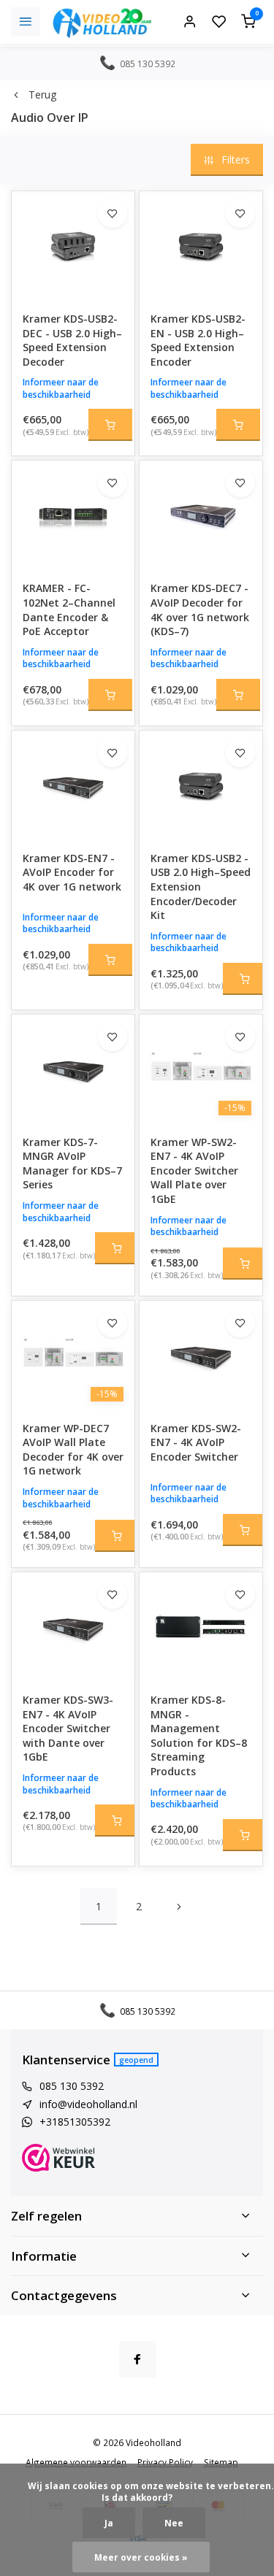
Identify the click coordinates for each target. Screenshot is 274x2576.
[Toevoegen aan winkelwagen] (110, 425)
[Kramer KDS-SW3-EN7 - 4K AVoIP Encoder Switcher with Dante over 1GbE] (73, 1627)
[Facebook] (137, 2359)
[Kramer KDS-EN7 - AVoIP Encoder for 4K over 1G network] (73, 785)
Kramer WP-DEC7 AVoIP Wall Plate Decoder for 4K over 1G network (73, 1450)
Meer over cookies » (141, 2557)
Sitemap (221, 2462)
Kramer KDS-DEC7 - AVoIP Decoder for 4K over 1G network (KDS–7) (200, 610)
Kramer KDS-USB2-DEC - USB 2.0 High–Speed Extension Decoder (72, 340)
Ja (109, 2523)
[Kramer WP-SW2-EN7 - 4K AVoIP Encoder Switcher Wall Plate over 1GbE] (201, 1069)
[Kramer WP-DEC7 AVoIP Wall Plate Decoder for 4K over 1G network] (73, 1356)
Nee (174, 2523)
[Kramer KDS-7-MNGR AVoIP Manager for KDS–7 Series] (73, 1069)
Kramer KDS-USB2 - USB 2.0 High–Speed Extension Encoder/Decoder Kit (201, 887)
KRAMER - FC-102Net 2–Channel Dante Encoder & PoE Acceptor (69, 610)
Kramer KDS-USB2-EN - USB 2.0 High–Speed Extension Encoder (198, 340)
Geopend (136, 2060)
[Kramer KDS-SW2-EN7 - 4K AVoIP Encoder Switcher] (201, 1356)
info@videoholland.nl (88, 2104)
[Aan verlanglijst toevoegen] (113, 213)
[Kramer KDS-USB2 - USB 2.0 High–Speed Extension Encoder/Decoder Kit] (201, 785)
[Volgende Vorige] (179, 1907)
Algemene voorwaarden (76, 2462)
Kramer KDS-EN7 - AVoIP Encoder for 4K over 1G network (72, 872)
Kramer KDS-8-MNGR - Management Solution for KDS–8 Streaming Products (199, 1735)
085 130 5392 (72, 2086)
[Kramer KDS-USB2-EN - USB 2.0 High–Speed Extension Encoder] (201, 246)
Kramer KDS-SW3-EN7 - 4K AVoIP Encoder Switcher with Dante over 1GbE (68, 1728)
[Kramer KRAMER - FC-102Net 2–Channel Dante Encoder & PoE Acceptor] (73, 515)
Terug (42, 95)
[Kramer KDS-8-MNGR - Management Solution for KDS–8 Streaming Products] (201, 1627)
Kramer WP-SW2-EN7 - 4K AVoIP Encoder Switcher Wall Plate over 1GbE (194, 1170)
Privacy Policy (165, 2462)
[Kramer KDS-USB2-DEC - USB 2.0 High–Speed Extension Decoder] (73, 246)
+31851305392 (75, 2122)
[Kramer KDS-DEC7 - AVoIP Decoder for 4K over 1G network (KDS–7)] (201, 515)
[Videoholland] (102, 22)
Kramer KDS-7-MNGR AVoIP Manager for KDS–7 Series (72, 1164)
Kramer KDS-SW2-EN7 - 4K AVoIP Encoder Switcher (196, 1442)
